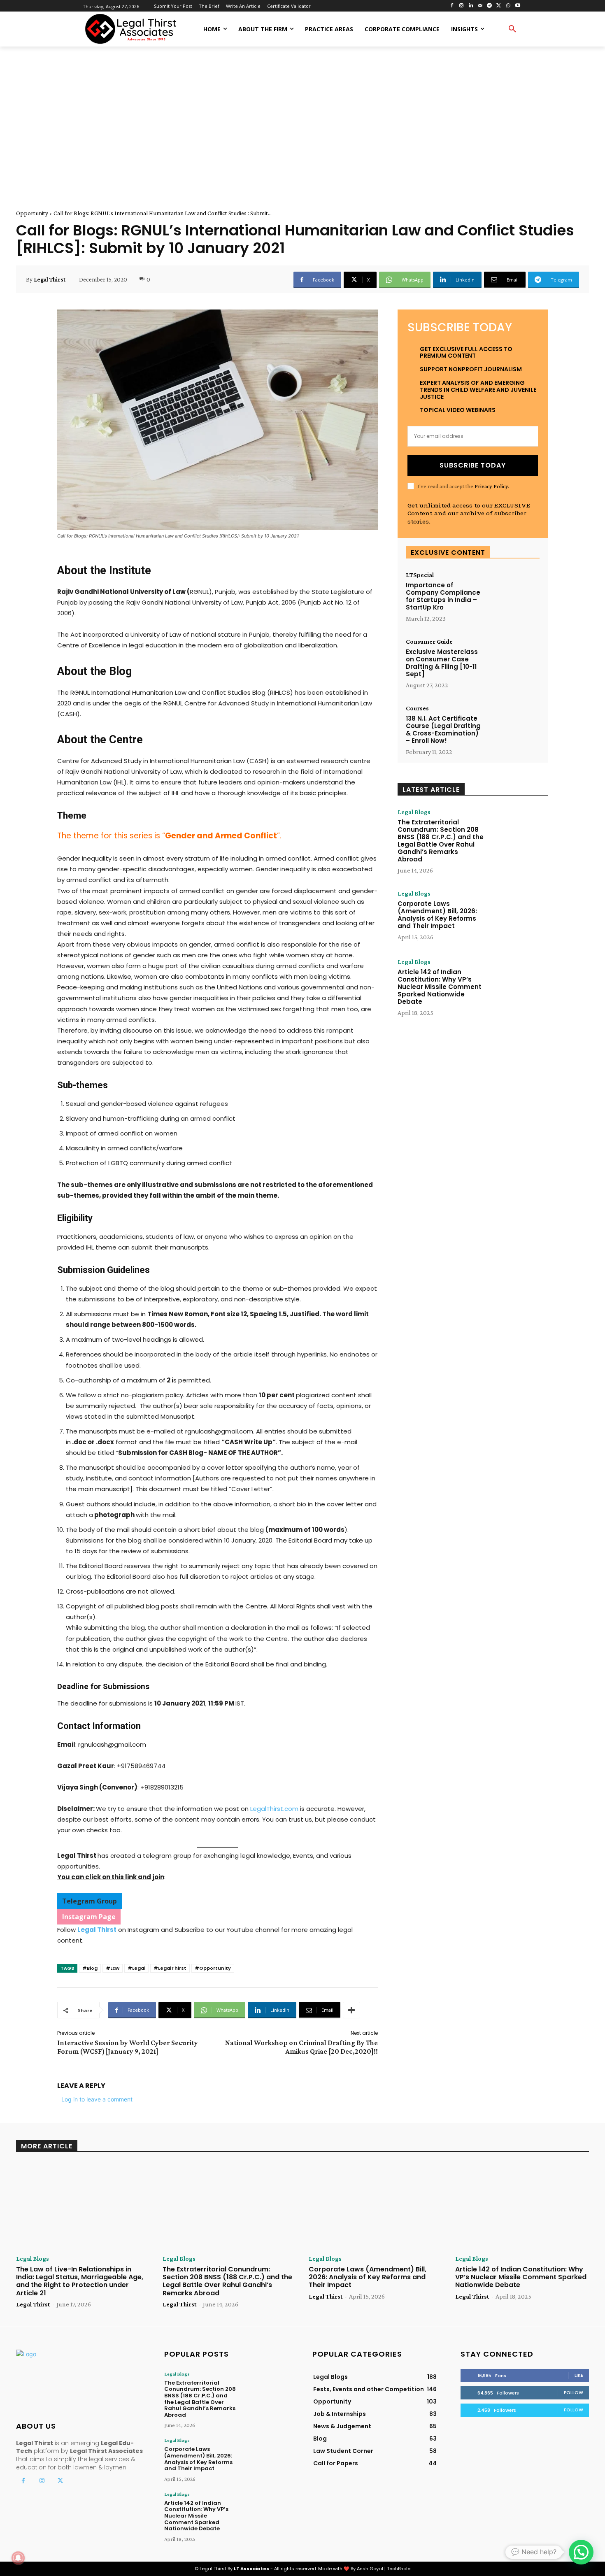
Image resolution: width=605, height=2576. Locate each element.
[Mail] (480, 6)
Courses (417, 708)
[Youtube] (518, 6)
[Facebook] (452, 6)
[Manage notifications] (18, 2558)
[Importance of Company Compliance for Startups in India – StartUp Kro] (513, 595)
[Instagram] (461, 6)
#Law (113, 1968)
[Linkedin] (471, 6)
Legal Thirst (50, 279)
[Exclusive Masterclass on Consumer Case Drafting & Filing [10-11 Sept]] (513, 661)
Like (579, 2375)
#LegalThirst (170, 1968)
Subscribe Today (473, 465)
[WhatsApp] (508, 6)
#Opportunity (213, 1968)
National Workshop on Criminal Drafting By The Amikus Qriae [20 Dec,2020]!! (301, 2047)
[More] (351, 2010)
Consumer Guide (429, 642)
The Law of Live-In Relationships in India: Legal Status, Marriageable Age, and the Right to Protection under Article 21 (80, 2281)
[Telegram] (490, 6)
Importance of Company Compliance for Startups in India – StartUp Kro (443, 596)
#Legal (136, 1968)
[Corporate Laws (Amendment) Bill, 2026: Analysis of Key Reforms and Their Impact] (518, 916)
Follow (574, 2392)
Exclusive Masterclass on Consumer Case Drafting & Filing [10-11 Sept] (442, 663)
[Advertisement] (302, 119)
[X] (499, 6)
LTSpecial (420, 575)
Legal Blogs (414, 812)
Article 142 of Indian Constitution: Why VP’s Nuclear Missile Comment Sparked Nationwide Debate (440, 987)
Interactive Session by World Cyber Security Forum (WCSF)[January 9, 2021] (128, 2047)
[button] (512, 29)
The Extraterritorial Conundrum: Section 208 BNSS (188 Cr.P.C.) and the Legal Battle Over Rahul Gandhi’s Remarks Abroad (441, 841)
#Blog (90, 1968)
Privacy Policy (491, 486)
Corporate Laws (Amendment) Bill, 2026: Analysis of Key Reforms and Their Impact (437, 915)
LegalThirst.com (274, 1809)
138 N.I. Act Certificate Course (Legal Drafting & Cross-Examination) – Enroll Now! (443, 730)
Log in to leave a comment (97, 2099)
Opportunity (32, 213)
